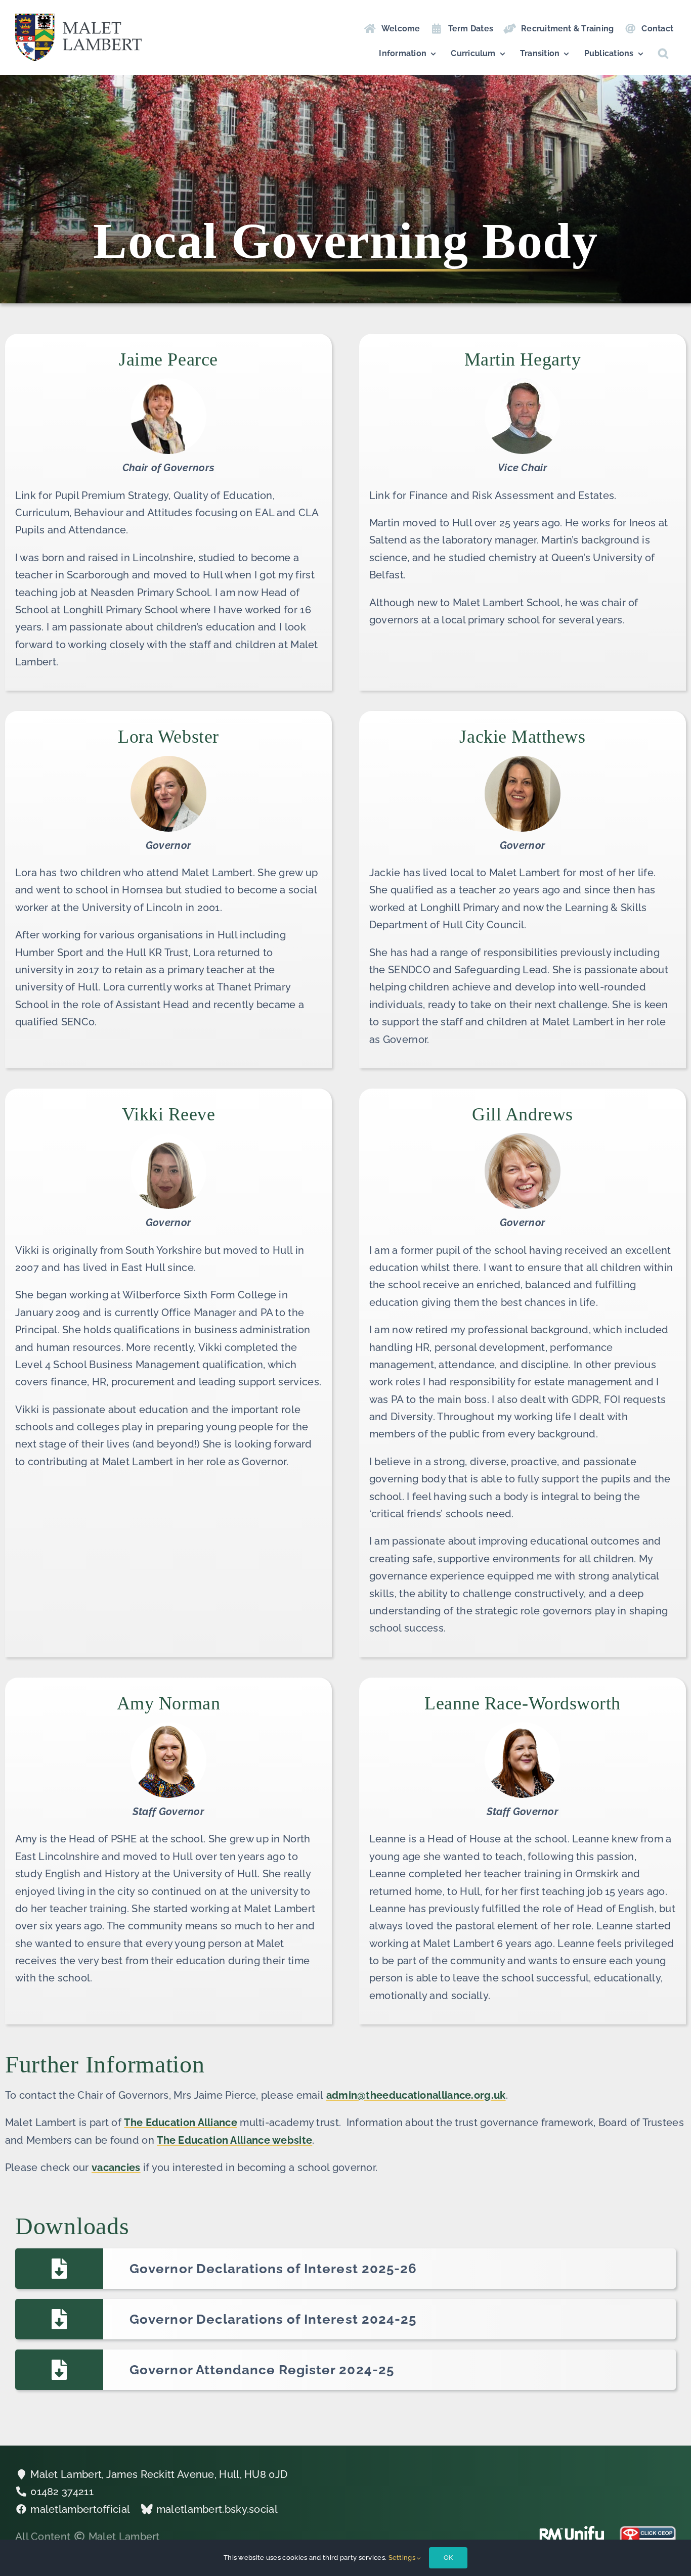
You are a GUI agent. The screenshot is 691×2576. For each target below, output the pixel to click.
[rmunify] (572, 2531)
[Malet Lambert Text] (78, 19)
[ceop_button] (648, 2531)
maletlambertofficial (80, 2509)
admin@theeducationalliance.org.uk (416, 2095)
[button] (663, 54)
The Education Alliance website (234, 2140)
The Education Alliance (181, 2122)
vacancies (116, 2167)
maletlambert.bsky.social (217, 2509)
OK (448, 2558)
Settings (403, 2558)
